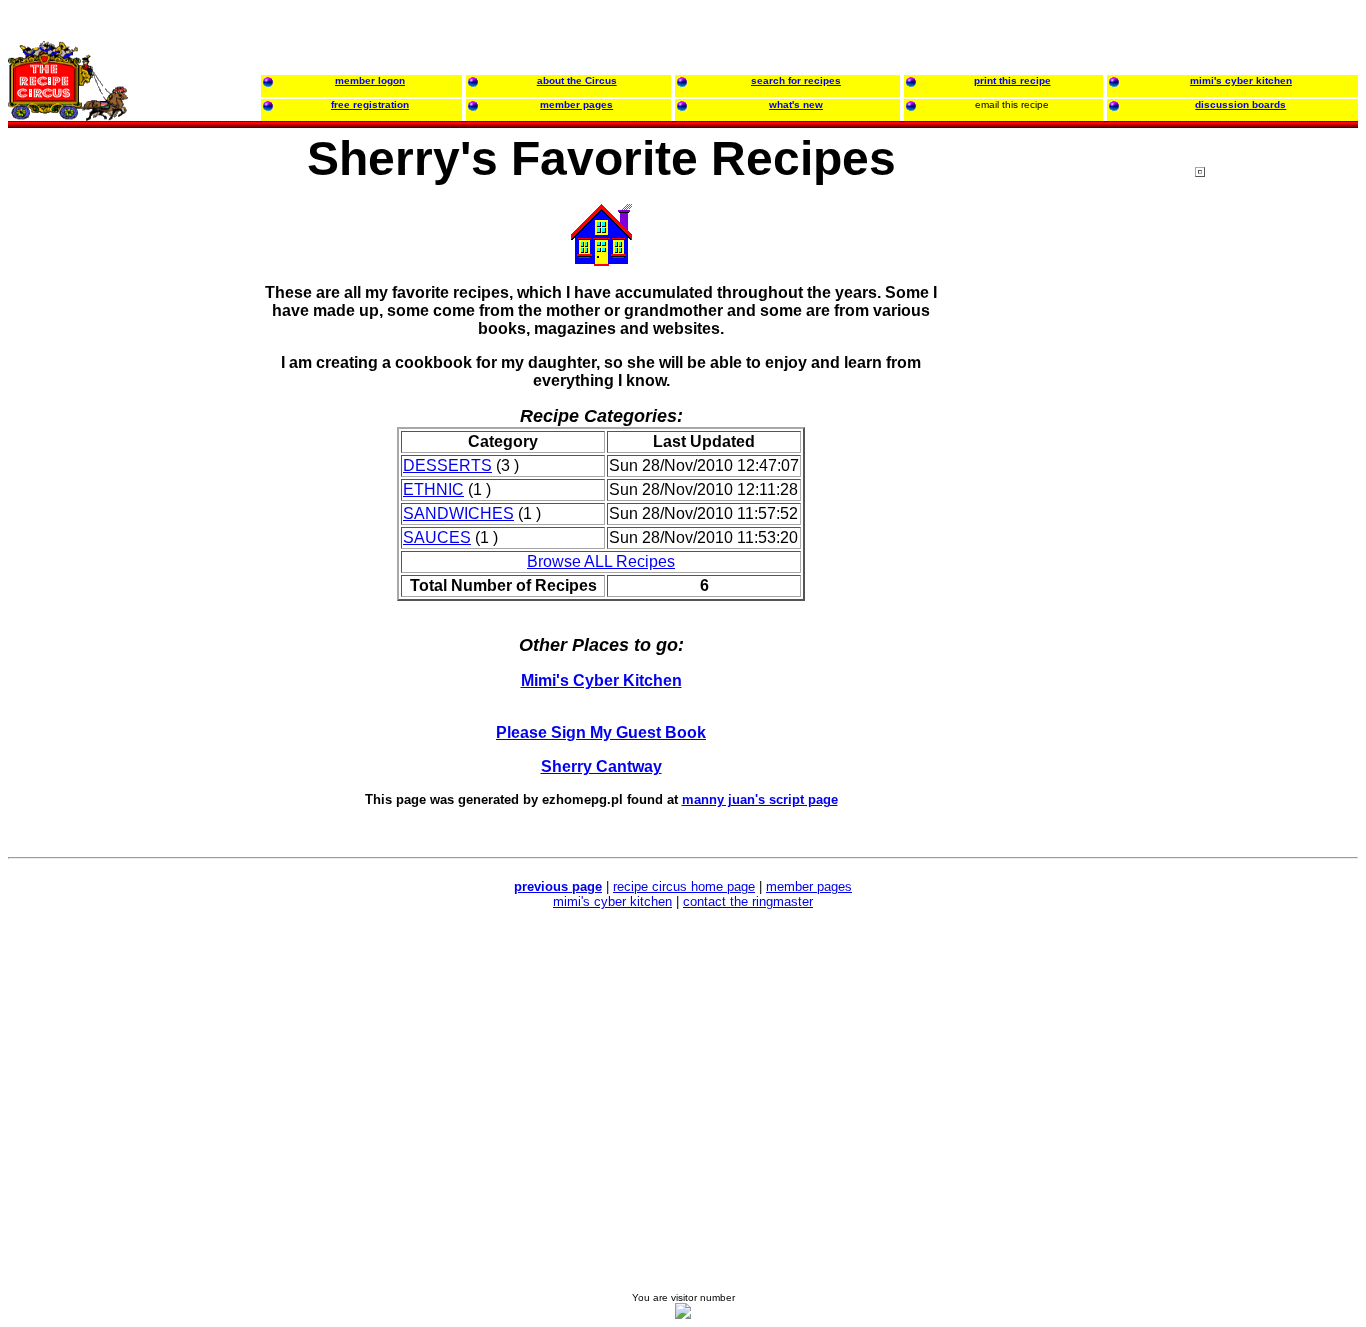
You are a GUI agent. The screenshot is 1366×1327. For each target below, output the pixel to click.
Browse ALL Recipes (601, 561)
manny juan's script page (760, 799)
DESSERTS (447, 465)
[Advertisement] (1275, 549)
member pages (809, 886)
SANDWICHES (458, 513)
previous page (558, 886)
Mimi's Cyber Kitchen (601, 680)
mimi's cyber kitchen (612, 901)
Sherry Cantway (601, 766)
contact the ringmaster (748, 901)
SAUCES (437, 537)
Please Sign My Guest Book (601, 732)
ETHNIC (433, 489)
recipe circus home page (684, 886)
